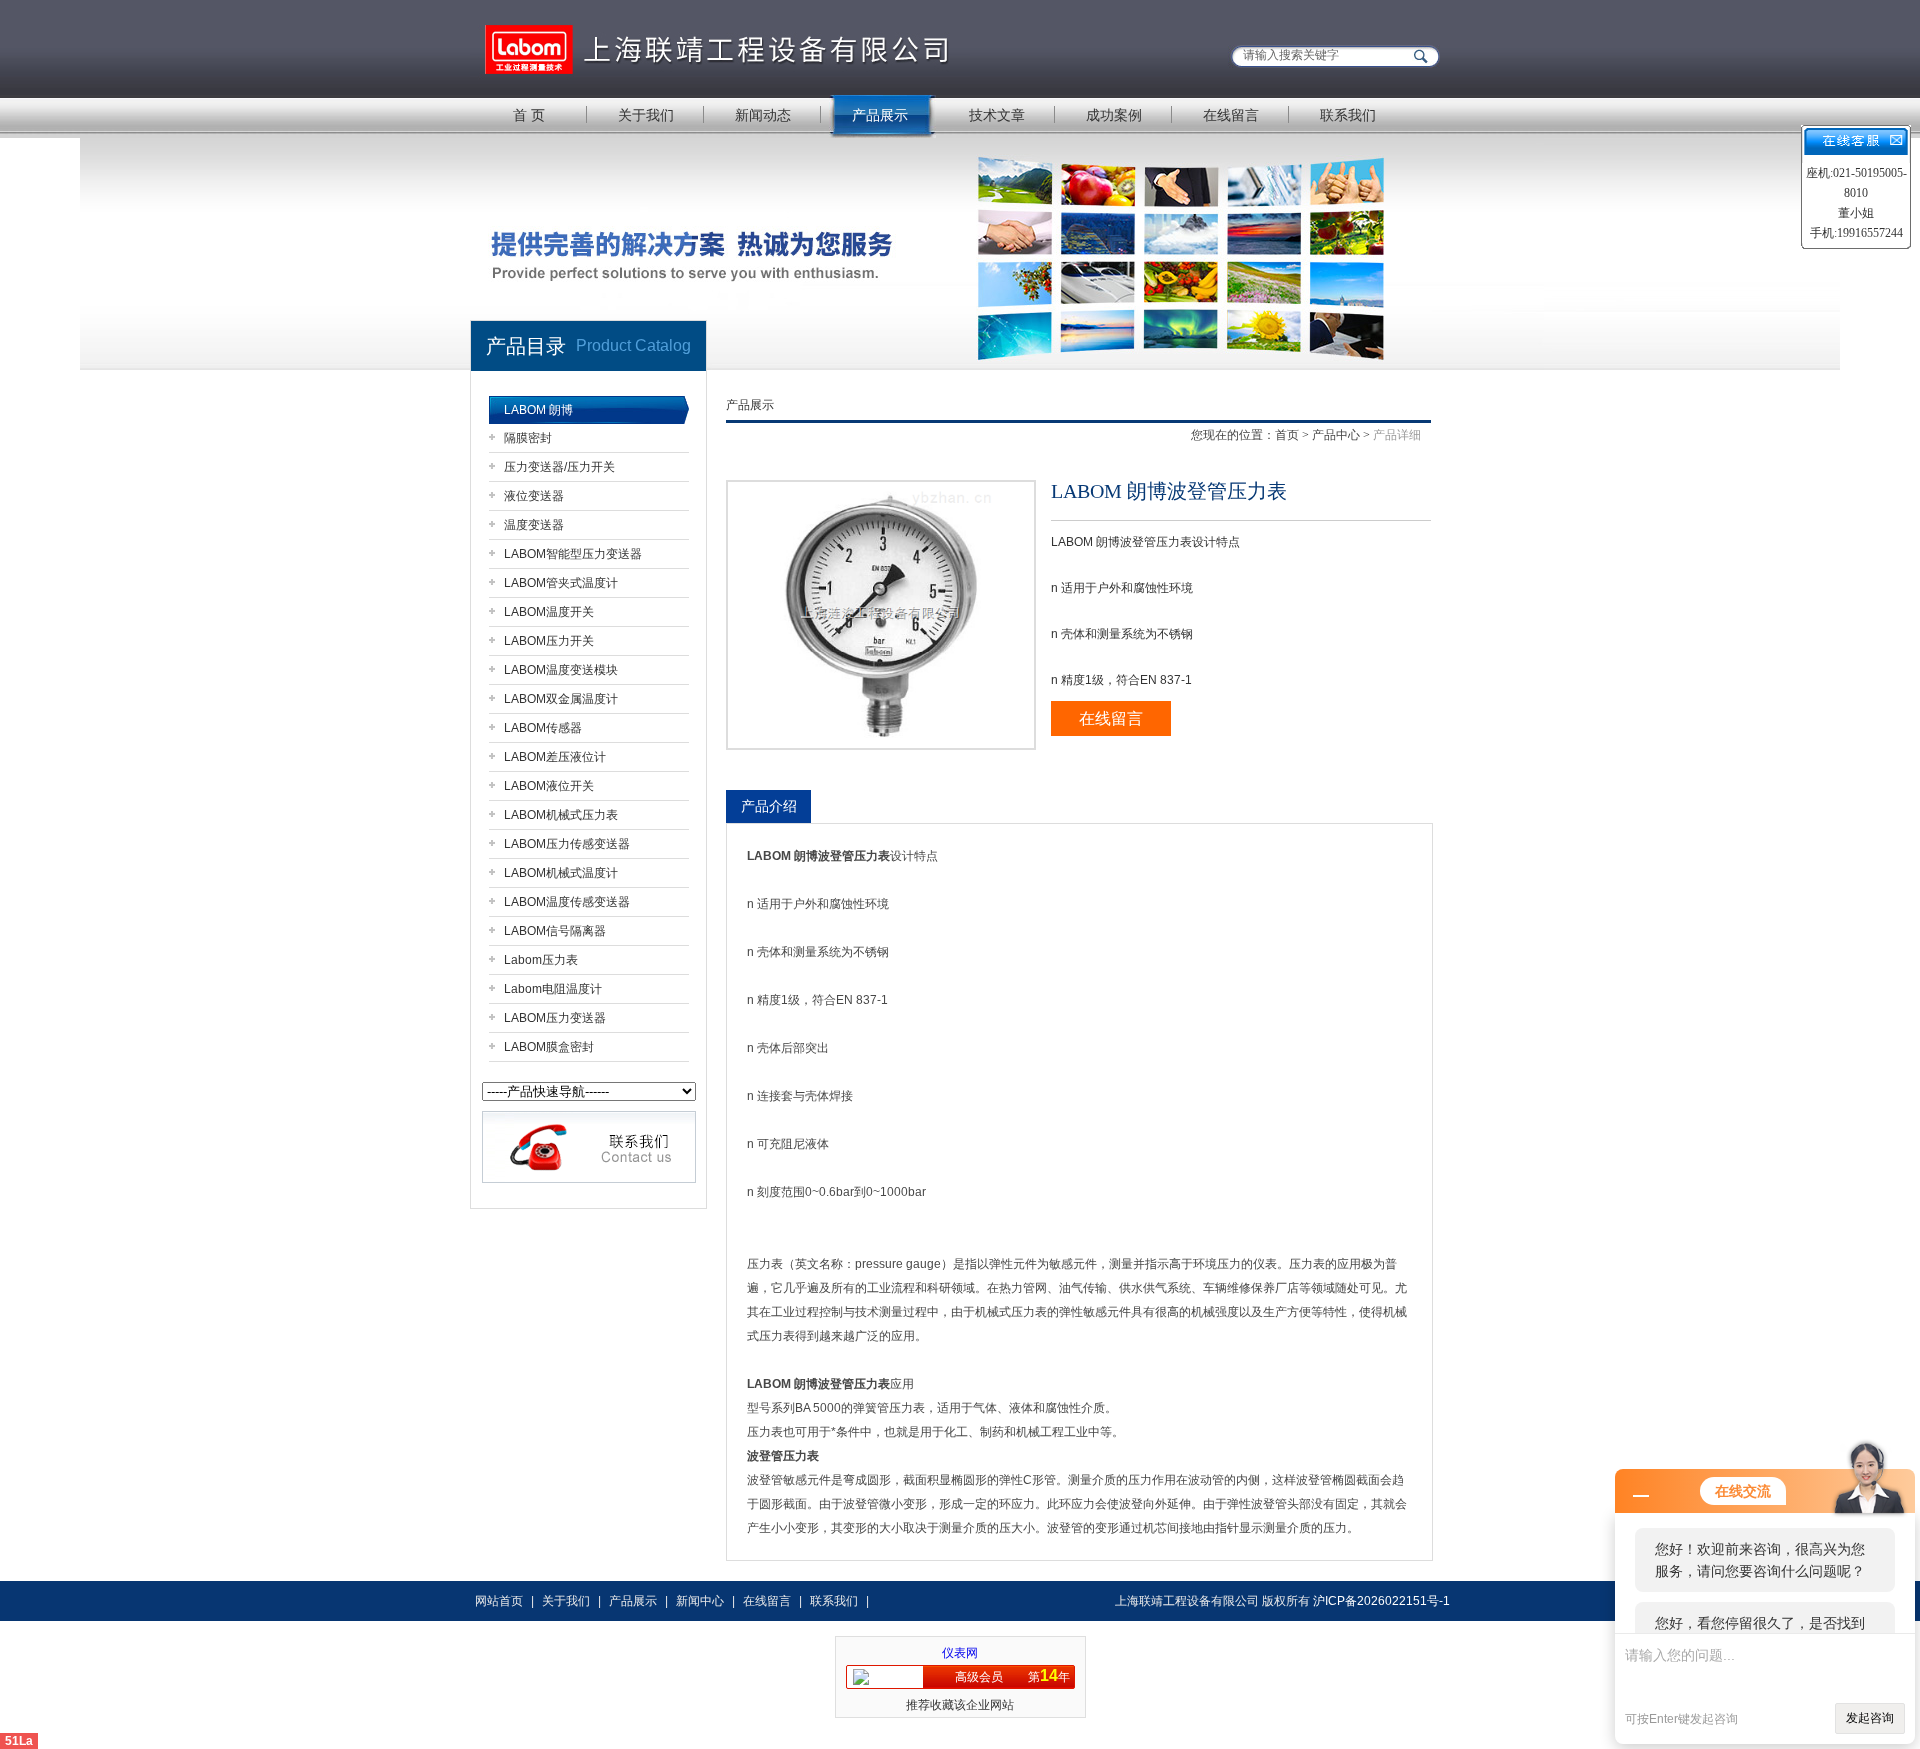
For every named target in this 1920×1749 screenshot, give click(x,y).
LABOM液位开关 (549, 786)
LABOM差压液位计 (555, 757)
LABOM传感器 (543, 728)
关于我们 (646, 115)
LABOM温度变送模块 (561, 670)
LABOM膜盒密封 (549, 1047)
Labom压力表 (541, 960)
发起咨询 (1870, 1718)
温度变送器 (534, 525)
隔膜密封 (528, 438)
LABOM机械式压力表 (561, 815)
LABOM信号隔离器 (555, 931)
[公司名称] (720, 47)
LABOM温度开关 (549, 612)
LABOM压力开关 (549, 641)
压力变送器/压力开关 (559, 467)
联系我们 (1348, 115)
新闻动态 (763, 115)
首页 (1287, 435)
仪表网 (960, 1653)
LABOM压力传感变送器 (567, 844)
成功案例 (1114, 115)
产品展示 (880, 115)
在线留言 (1231, 115)
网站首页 (499, 1601)
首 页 (529, 115)
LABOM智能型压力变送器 (573, 554)
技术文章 (997, 115)
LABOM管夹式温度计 (561, 583)
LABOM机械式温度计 (561, 873)
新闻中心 (700, 1601)
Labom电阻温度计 (553, 989)
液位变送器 (534, 496)
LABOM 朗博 (538, 410)
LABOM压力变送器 (555, 1018)
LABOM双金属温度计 (561, 699)
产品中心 (1336, 435)
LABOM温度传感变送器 (567, 902)
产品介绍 (769, 806)
